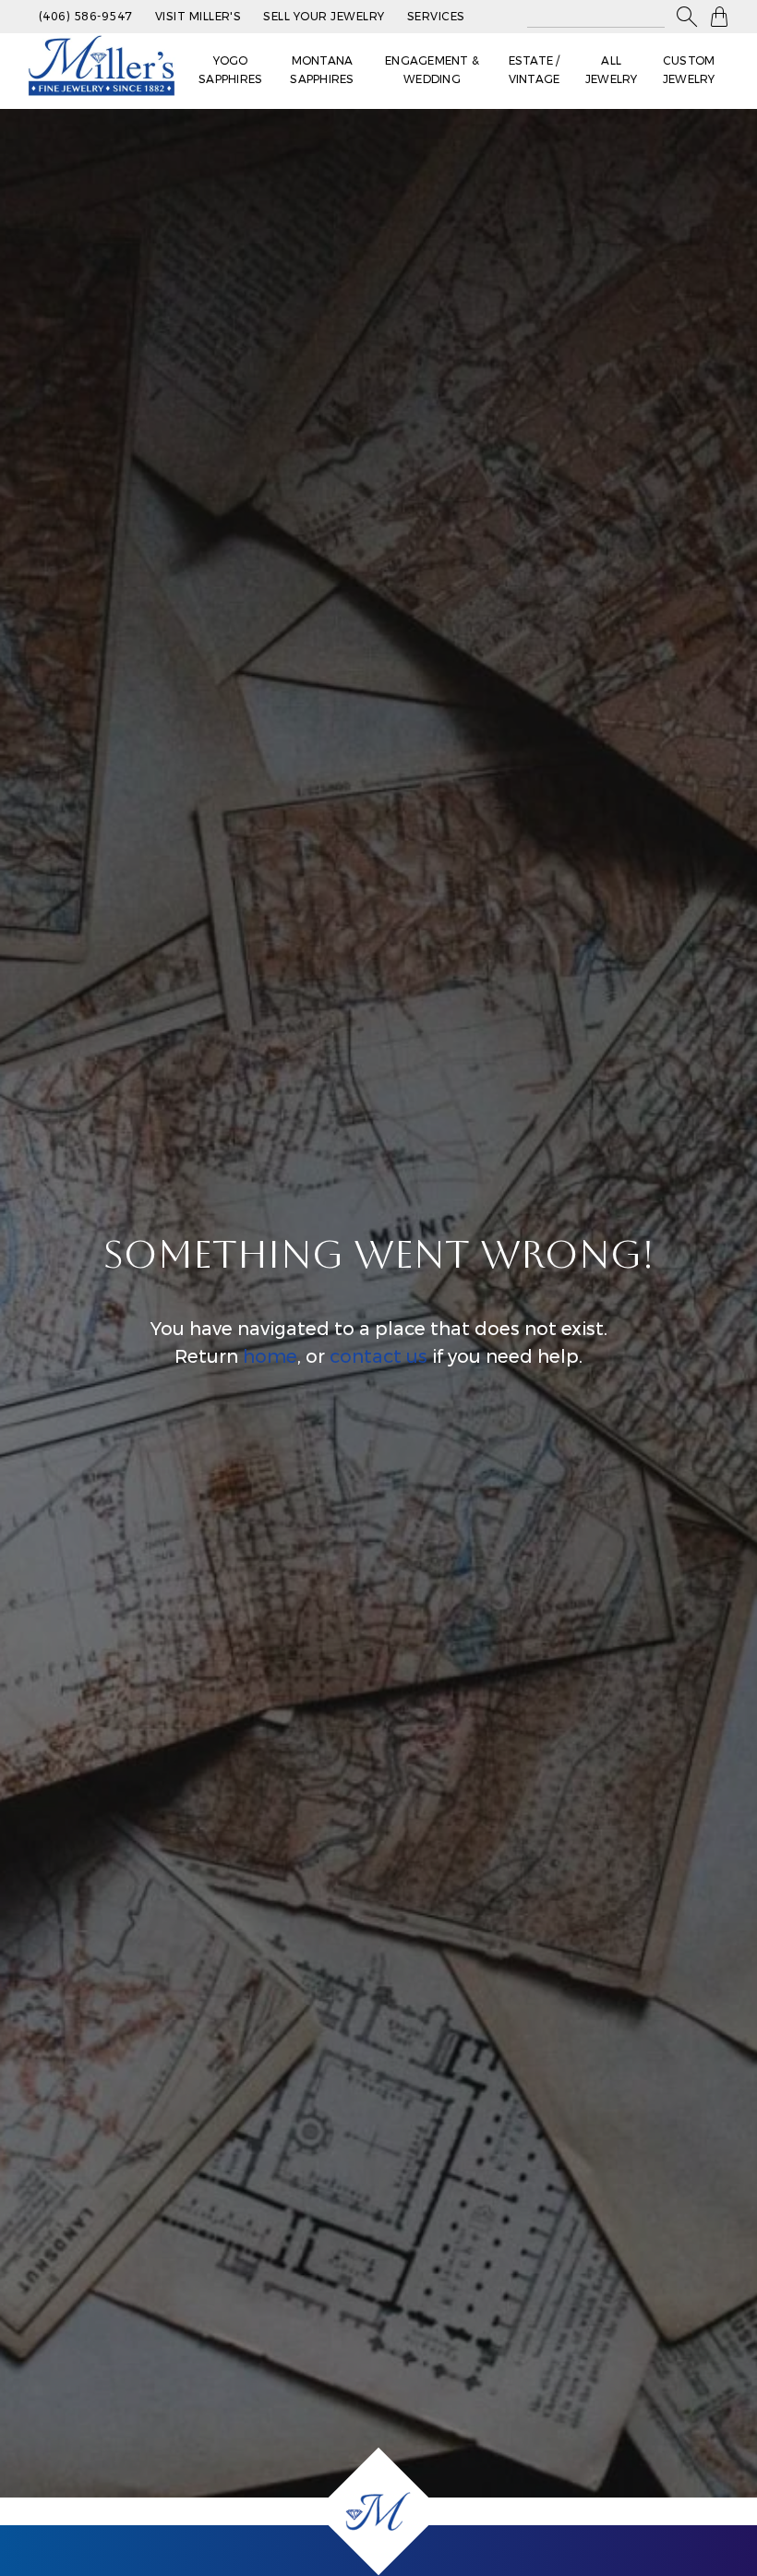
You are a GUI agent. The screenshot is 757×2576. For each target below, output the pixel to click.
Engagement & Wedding (432, 70)
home (270, 1356)
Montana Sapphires (322, 70)
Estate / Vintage (535, 70)
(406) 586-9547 (86, 16)
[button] (687, 17)
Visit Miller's (198, 16)
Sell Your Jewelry (324, 16)
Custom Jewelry (689, 70)
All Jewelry (612, 70)
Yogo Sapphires (230, 70)
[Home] (378, 2511)
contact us (378, 1356)
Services (436, 16)
